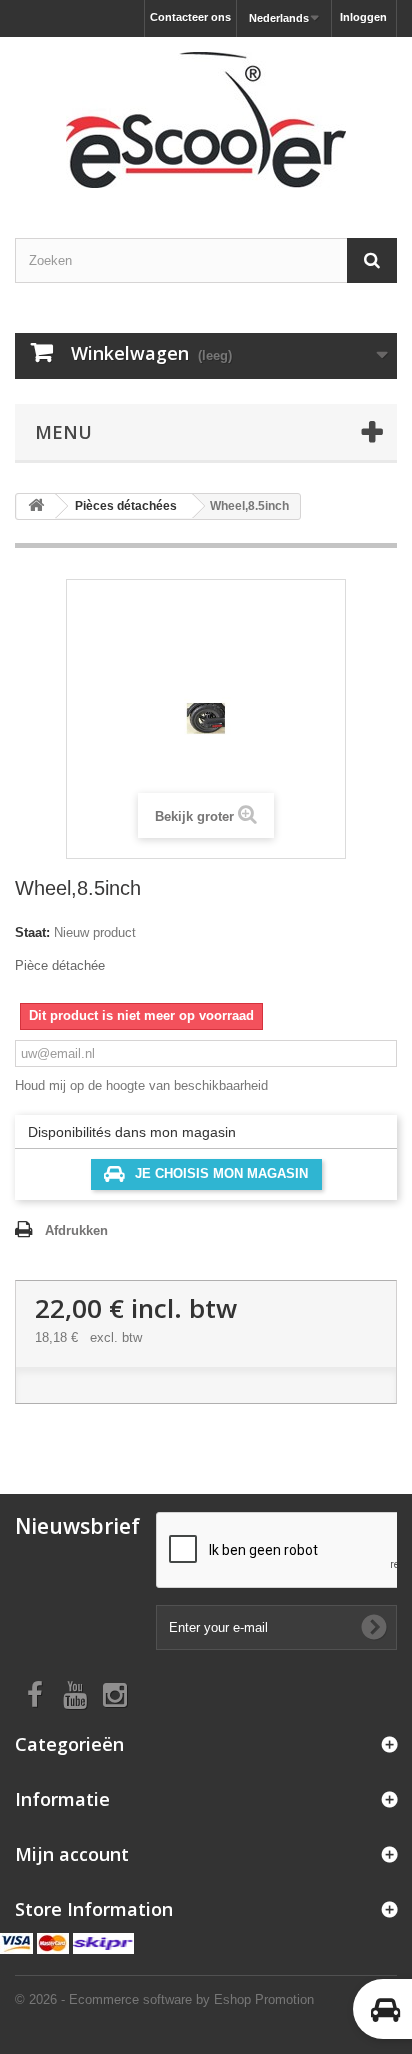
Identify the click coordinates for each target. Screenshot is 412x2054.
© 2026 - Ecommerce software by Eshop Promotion (164, 1999)
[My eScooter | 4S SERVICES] (206, 120)
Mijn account (72, 1854)
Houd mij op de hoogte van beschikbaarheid (141, 1085)
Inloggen (363, 17)
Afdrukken (76, 1230)
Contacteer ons (190, 17)
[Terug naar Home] (36, 506)
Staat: (32, 932)
